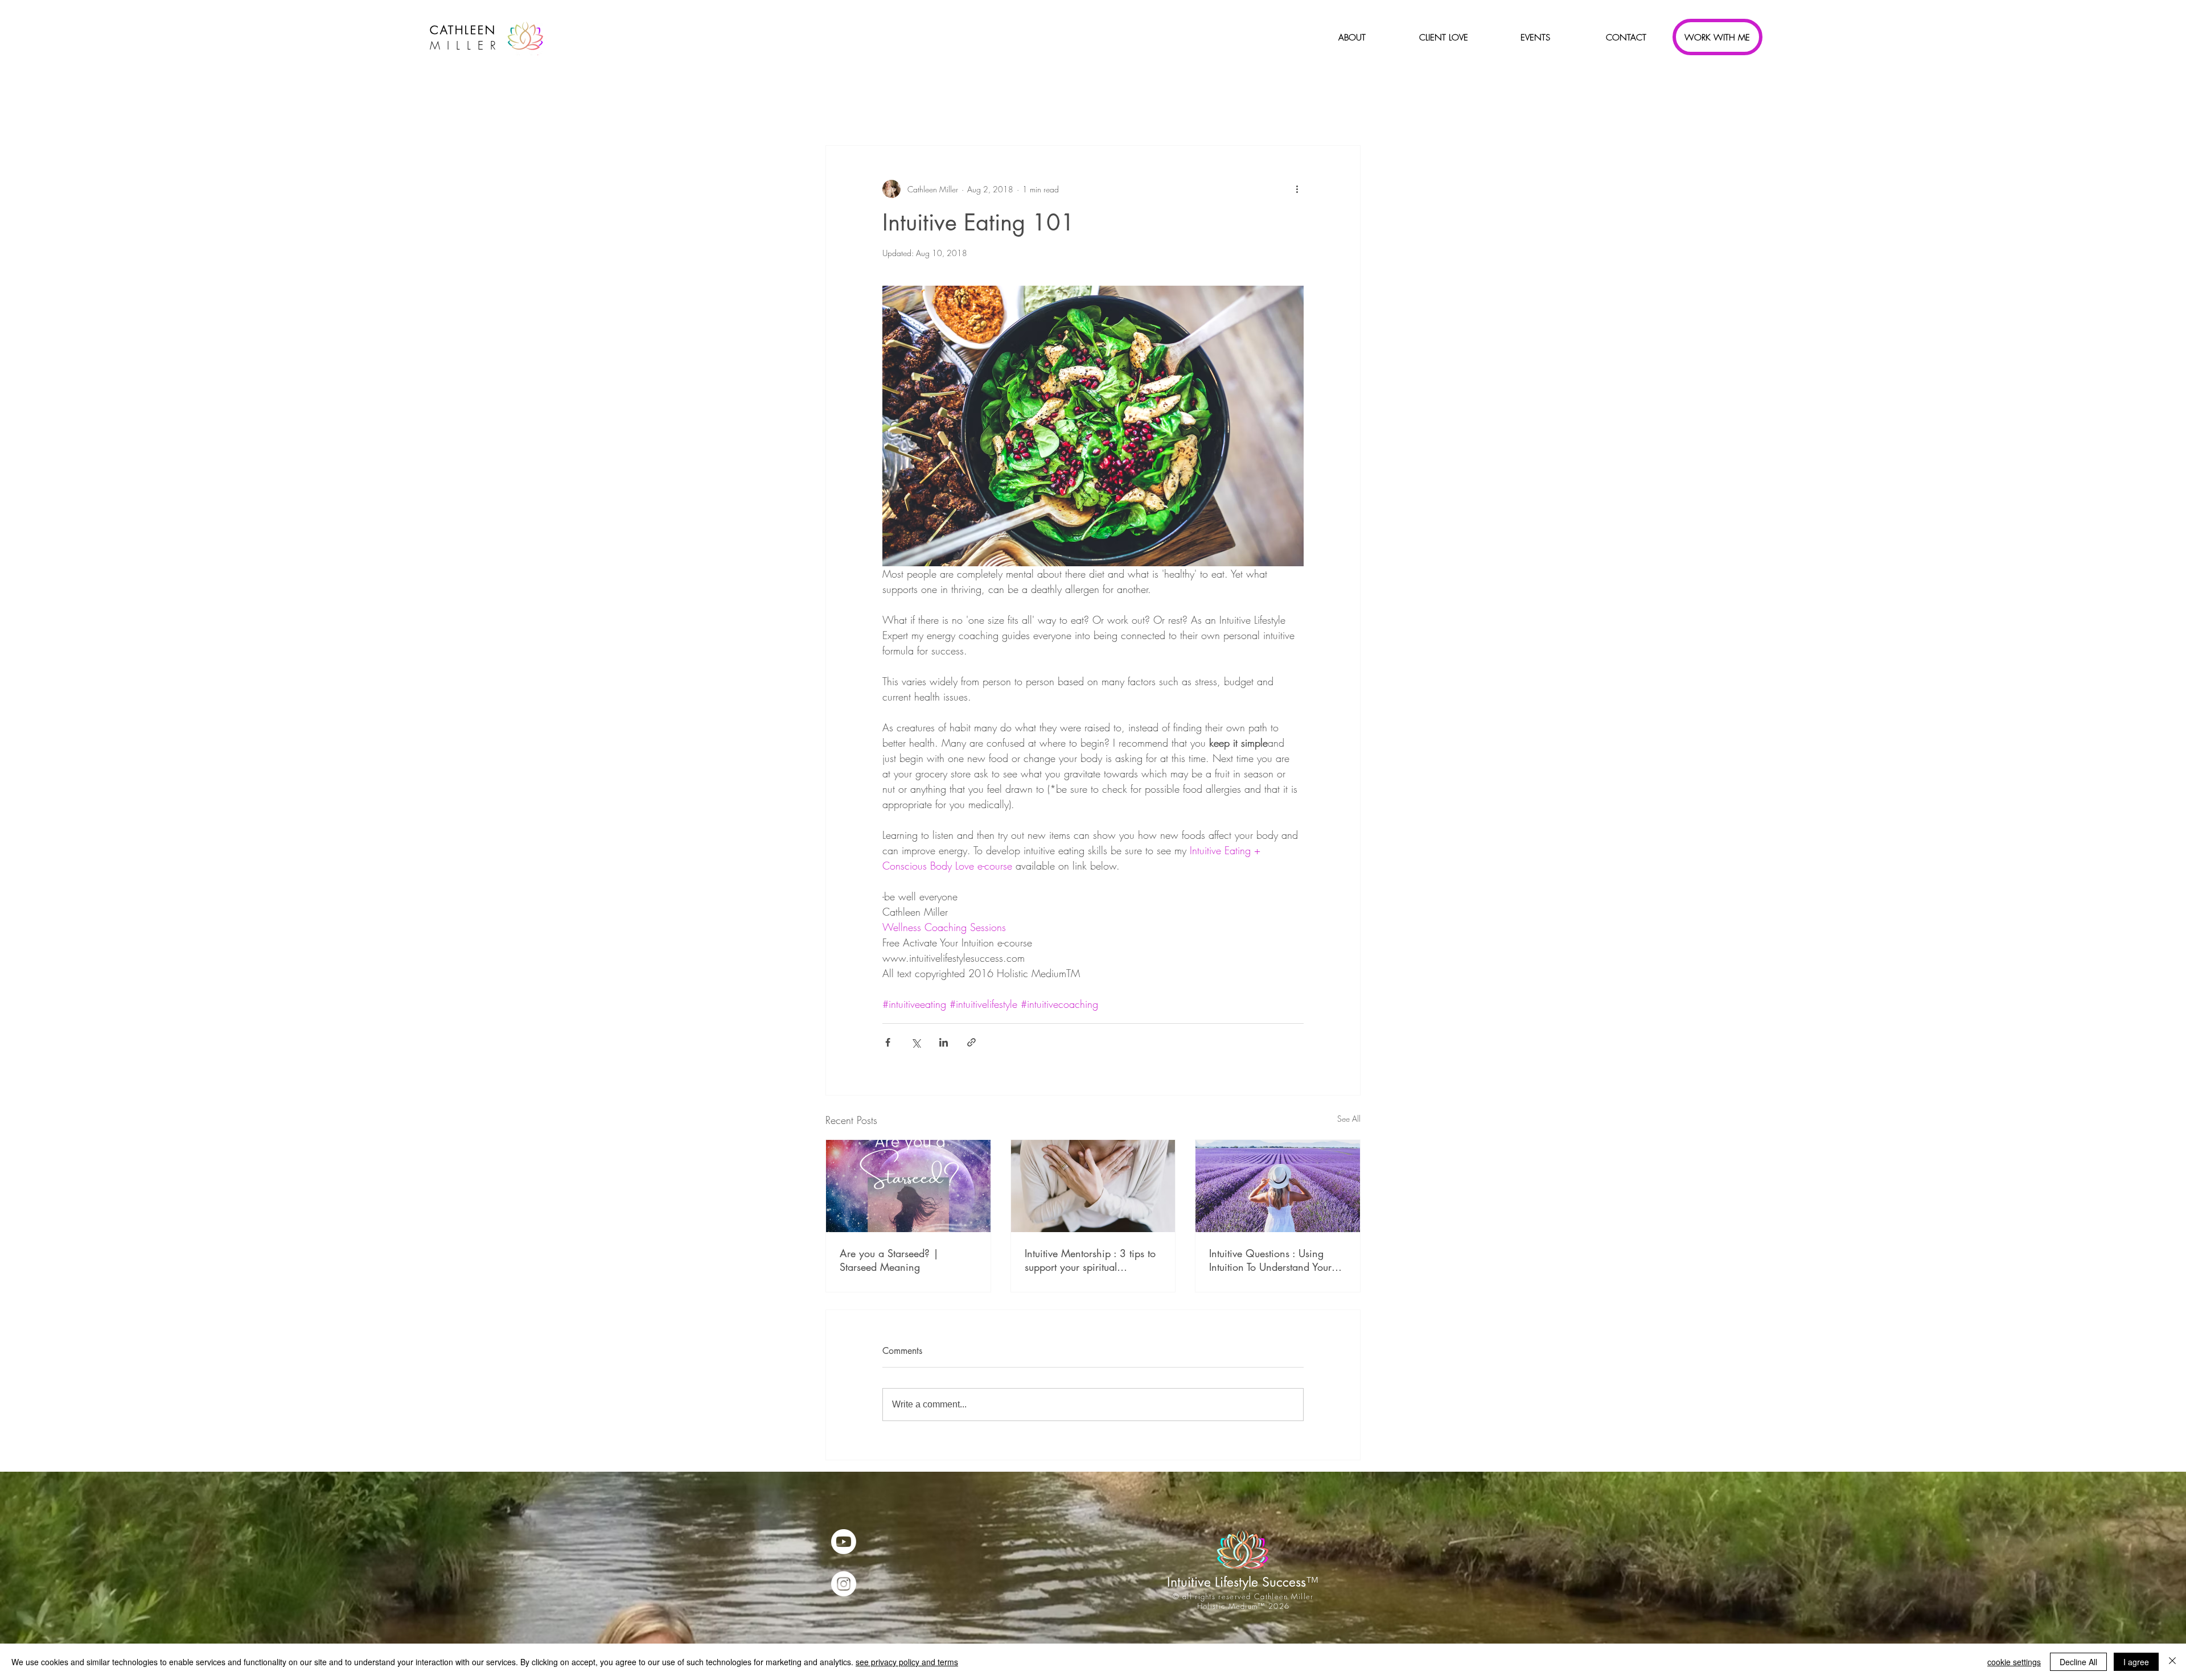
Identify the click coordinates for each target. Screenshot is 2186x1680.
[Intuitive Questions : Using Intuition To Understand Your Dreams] (1278, 1186)
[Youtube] (844, 1542)
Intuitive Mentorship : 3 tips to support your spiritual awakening (1090, 1260)
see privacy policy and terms (907, 1662)
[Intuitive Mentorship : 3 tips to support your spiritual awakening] (1093, 1186)
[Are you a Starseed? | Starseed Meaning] (908, 1186)
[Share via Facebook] (888, 1042)
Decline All (2078, 1662)
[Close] (2172, 1662)
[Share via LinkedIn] (944, 1042)
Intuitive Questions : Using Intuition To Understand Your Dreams (1270, 1260)
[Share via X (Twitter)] (916, 1042)
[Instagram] (844, 1584)
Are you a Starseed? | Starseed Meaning (889, 1260)
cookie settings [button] (2014, 1662)
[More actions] (1297, 189)
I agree (2136, 1662)
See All (1349, 1119)
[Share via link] (971, 1042)
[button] (1352, 38)
